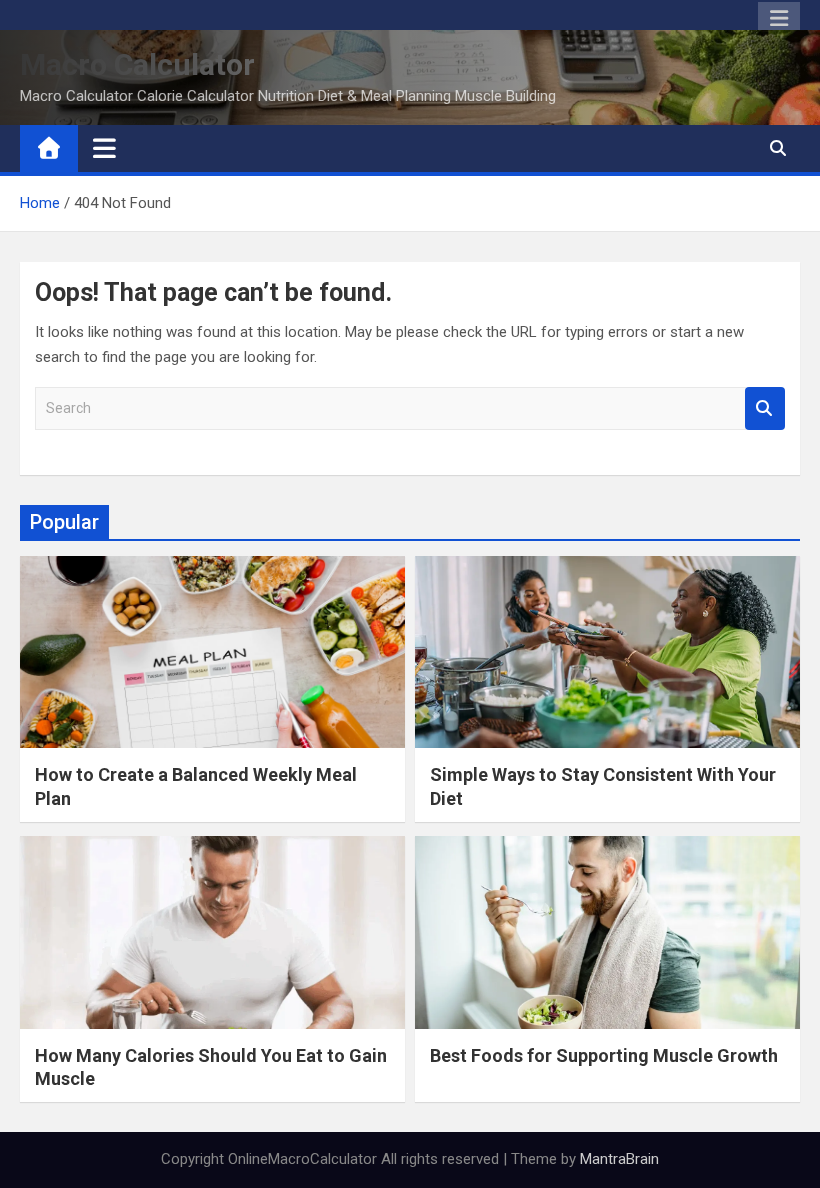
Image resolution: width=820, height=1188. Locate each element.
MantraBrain (619, 1159)
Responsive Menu (779, 19)
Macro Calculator (137, 64)
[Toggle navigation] (104, 148)
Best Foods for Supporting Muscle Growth (604, 1055)
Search (765, 408)
